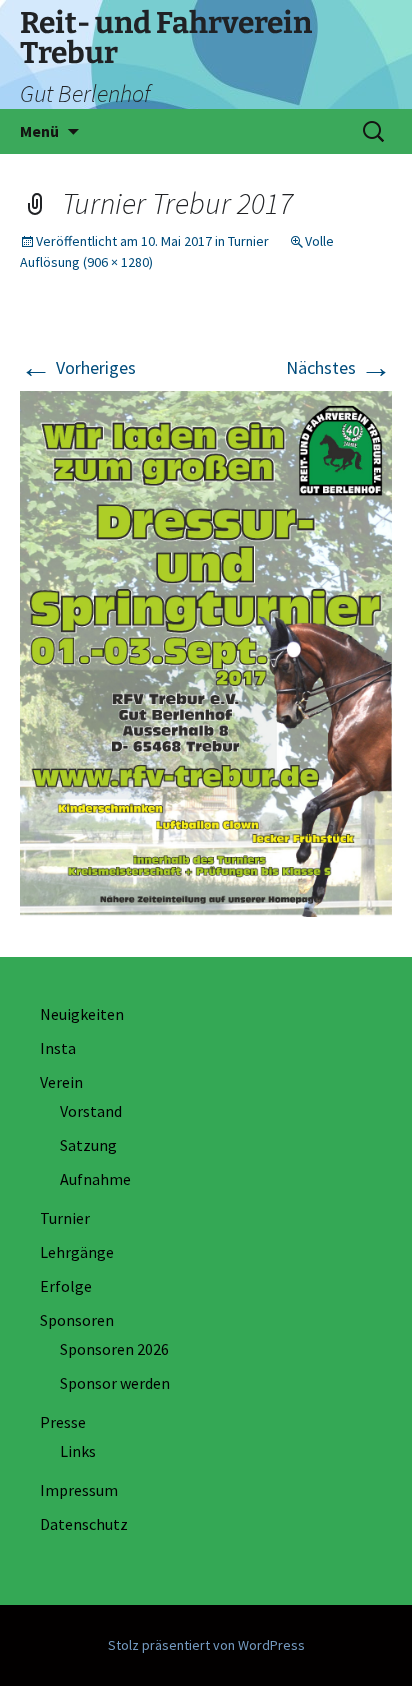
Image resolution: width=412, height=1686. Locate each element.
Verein (61, 1082)
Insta (58, 1048)
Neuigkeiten (82, 1014)
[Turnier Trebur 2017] (206, 651)
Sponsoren (77, 1320)
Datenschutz (84, 1524)
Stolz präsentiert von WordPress (206, 1645)
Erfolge (66, 1286)
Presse (63, 1422)
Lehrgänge (77, 1252)
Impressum (79, 1490)
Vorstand (91, 1111)
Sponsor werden (115, 1383)
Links (78, 1451)
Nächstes (339, 367)
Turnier (248, 241)
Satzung (88, 1145)
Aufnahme (95, 1179)
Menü (39, 131)
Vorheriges (78, 367)
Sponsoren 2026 (114, 1349)
